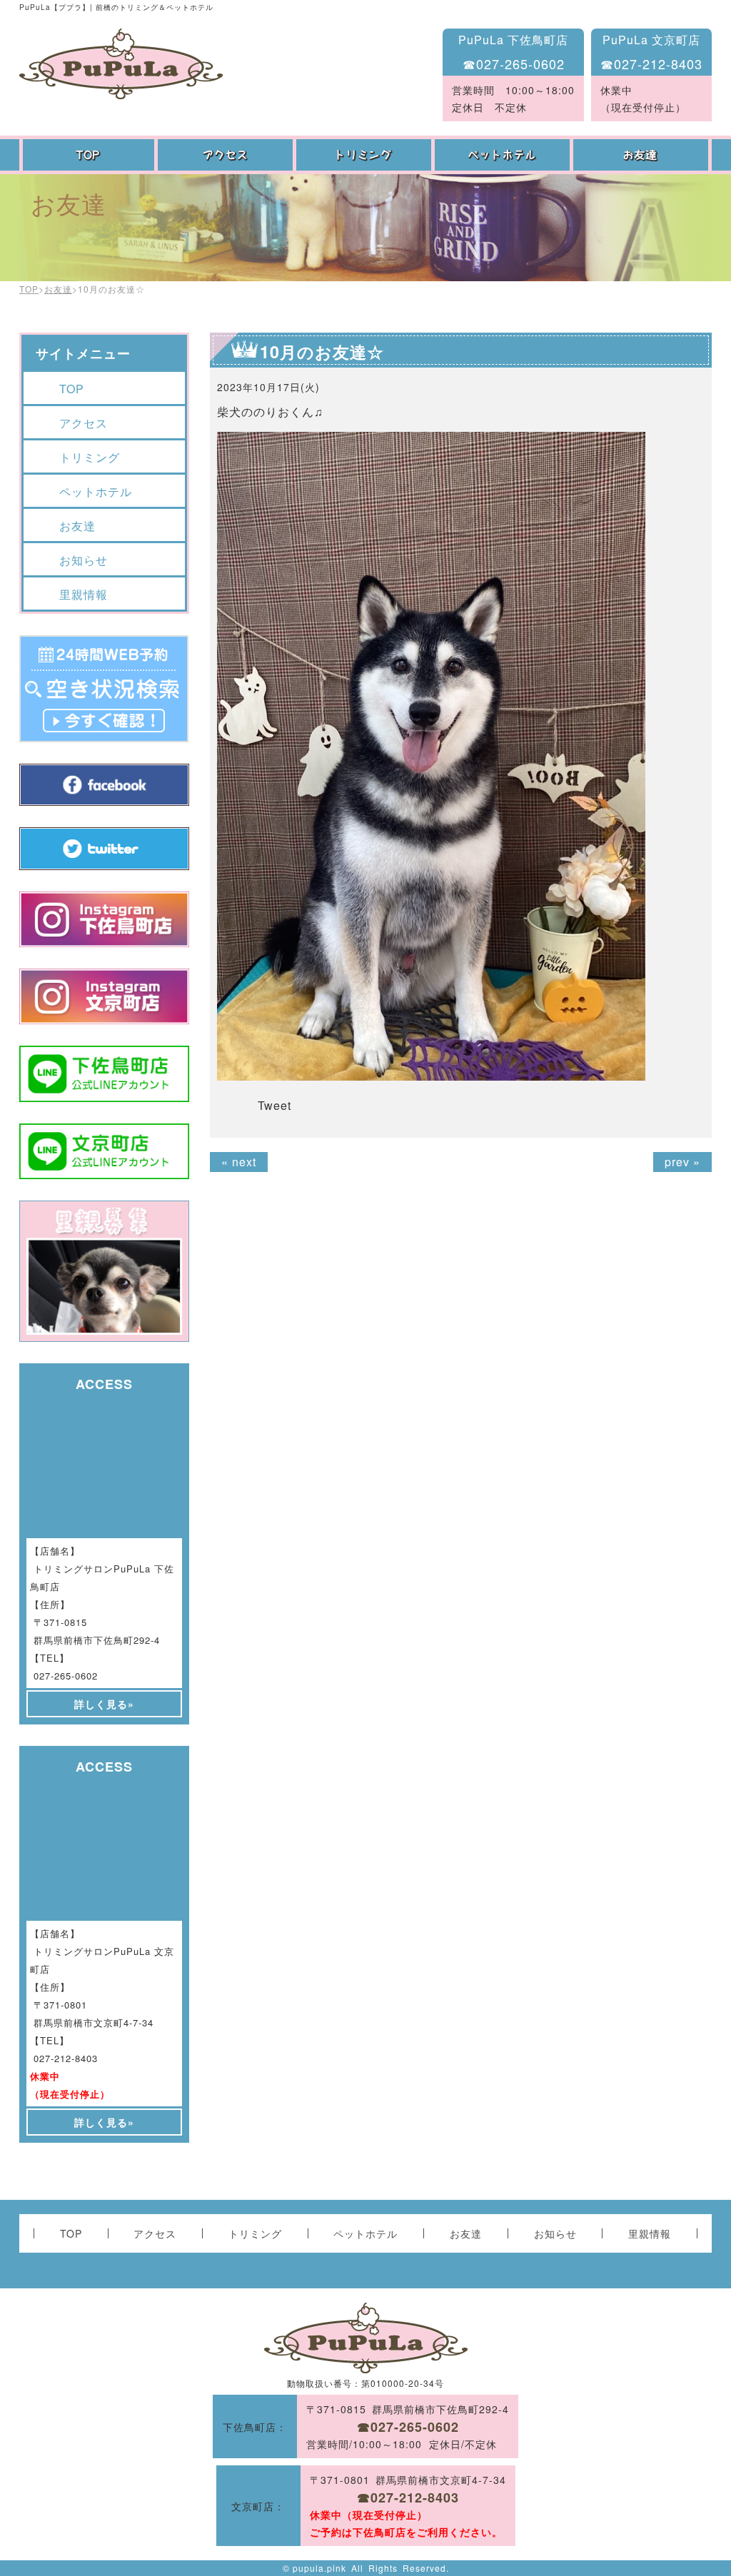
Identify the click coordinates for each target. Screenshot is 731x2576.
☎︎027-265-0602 (514, 64)
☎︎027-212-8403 (651, 64)
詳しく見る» (104, 1704)
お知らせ (84, 560)
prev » (682, 1162)
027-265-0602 (66, 1676)
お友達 (642, 155)
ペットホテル (504, 155)
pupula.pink (319, 2568)
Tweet (274, 1105)
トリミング (365, 155)
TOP (89, 155)
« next (239, 1162)
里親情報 (84, 594)
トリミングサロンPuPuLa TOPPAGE (121, 64)
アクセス (227, 155)
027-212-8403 (66, 2058)
